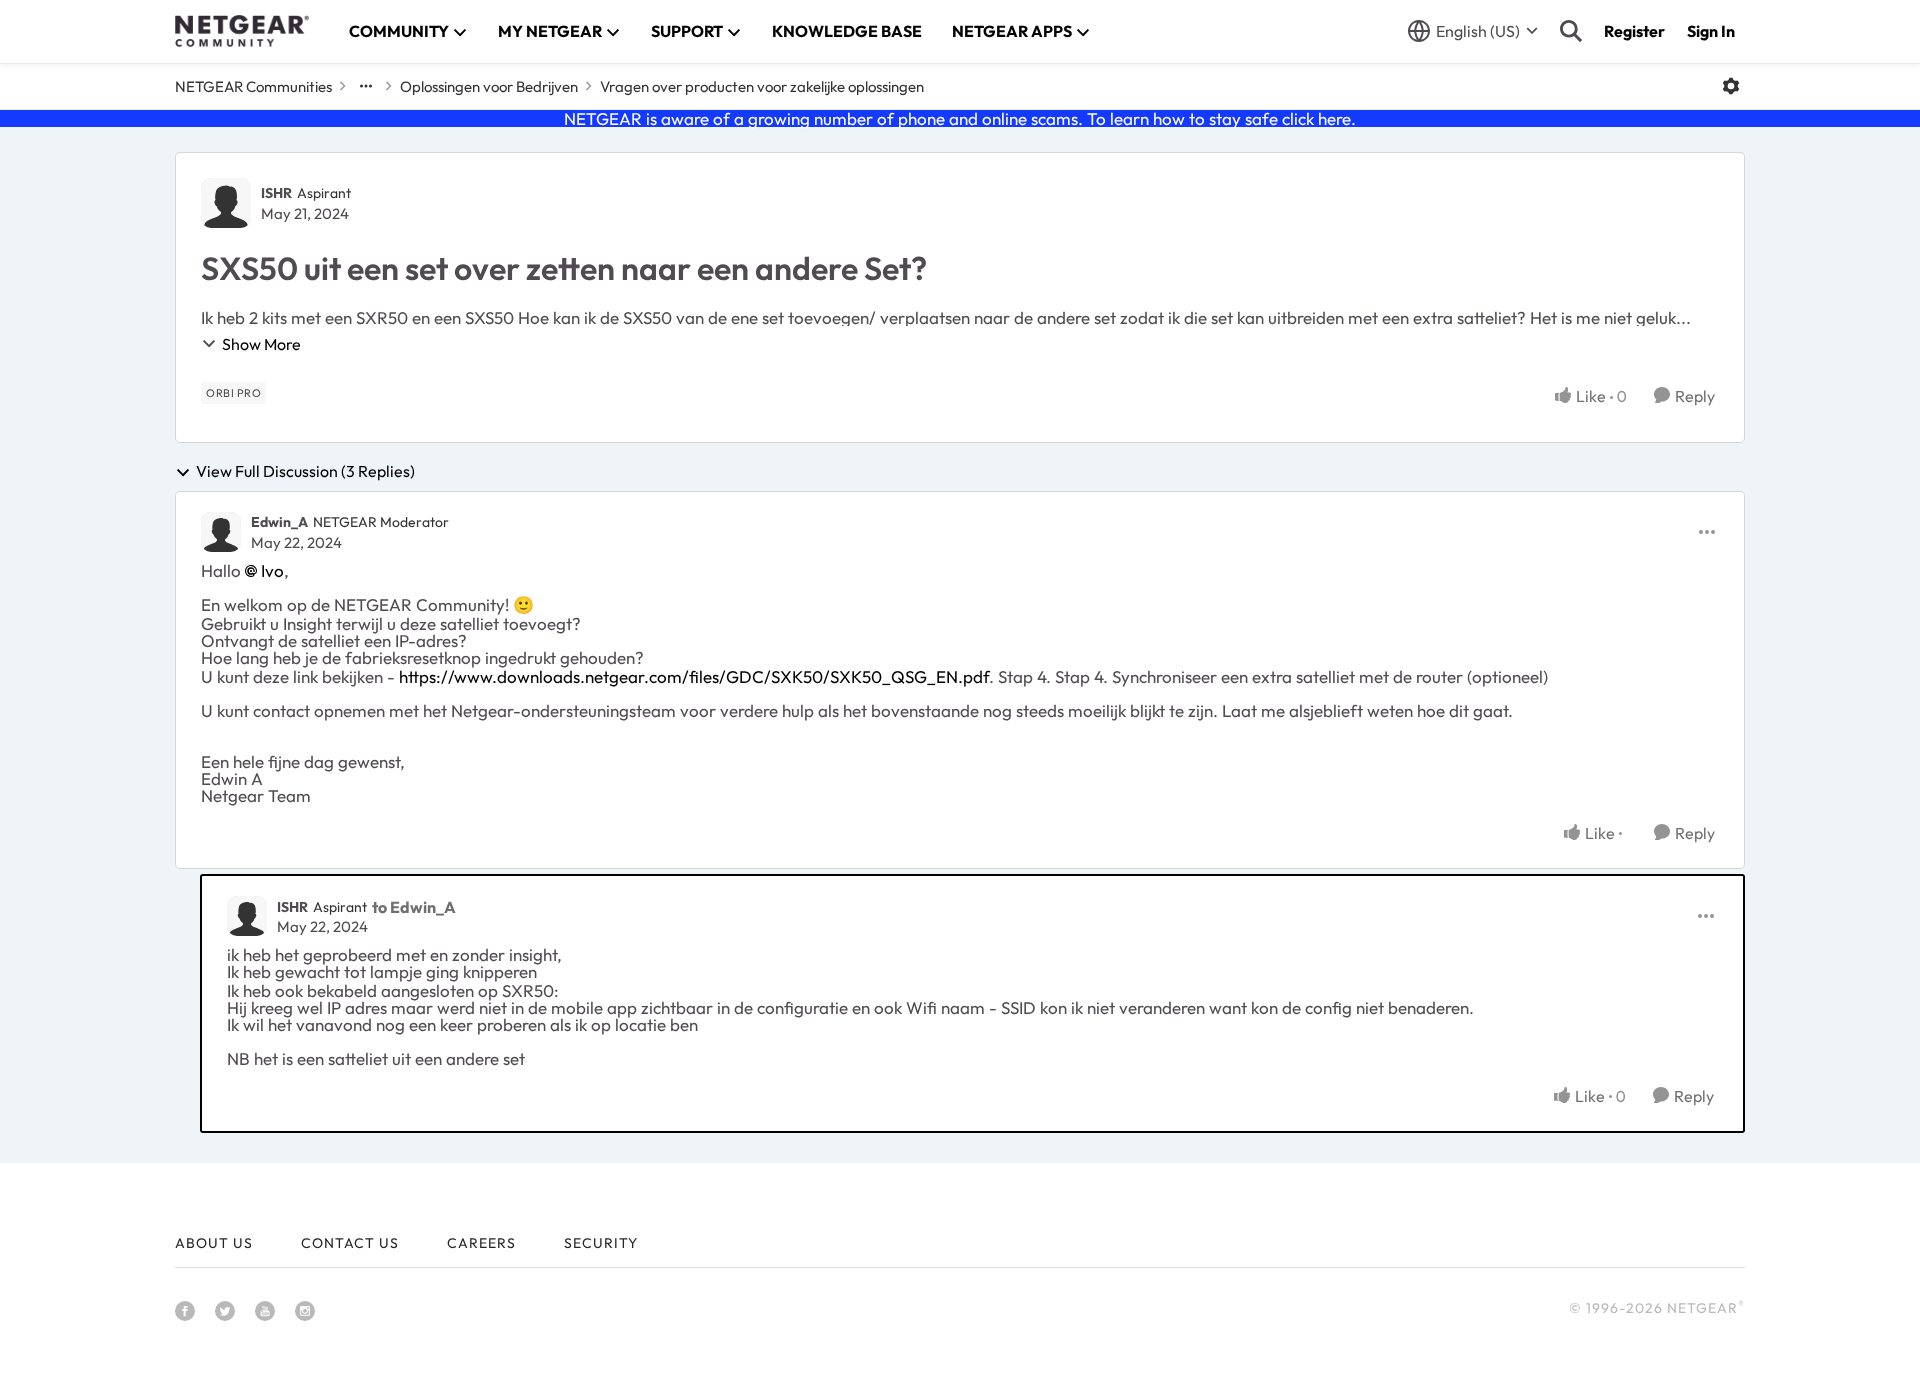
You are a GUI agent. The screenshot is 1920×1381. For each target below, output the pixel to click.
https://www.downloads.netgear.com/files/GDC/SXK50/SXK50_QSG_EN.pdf (694, 676)
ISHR (276, 193)
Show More (261, 344)
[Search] (1571, 31)
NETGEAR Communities (253, 86)
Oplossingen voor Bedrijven (489, 86)
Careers (481, 1243)
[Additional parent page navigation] (366, 86)
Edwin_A (279, 522)
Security (601, 1243)
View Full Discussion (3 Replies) (305, 472)
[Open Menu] (1731, 86)
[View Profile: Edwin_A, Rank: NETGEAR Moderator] (221, 532)
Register (1634, 31)
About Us (214, 1243)
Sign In (1711, 31)
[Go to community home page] (242, 31)
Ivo (272, 570)
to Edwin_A (414, 907)
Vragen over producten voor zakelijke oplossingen (762, 86)
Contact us (350, 1243)
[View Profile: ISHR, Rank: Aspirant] (226, 203)
